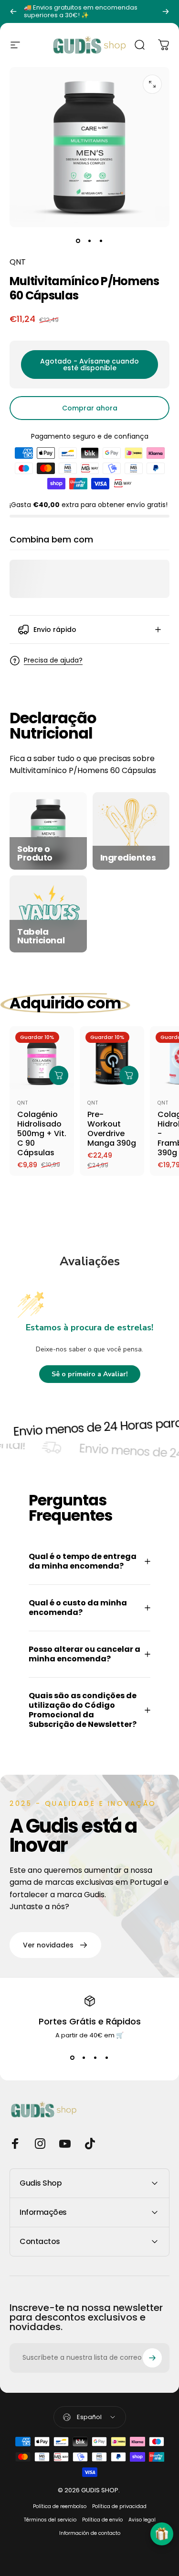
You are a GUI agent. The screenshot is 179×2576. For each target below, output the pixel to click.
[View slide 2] (84, 2057)
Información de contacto (90, 2533)
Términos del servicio (50, 2520)
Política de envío (102, 2520)
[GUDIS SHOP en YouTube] (65, 2144)
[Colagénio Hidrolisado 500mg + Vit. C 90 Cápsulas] (42, 1058)
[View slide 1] (73, 2057)
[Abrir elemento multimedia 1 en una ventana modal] (152, 84)
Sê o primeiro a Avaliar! (90, 1374)
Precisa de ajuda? (53, 661)
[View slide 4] (107, 2057)
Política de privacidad (119, 2506)
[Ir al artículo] (78, 241)
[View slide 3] (95, 2057)
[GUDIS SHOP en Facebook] (15, 2144)
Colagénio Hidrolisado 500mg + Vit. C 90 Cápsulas (42, 1133)
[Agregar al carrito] (59, 1075)
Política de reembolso (60, 2506)
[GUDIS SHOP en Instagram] (40, 2144)
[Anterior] (13, 11)
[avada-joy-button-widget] (162, 2534)
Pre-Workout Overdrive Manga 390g (112, 1129)
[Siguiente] (166, 11)
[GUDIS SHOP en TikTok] (90, 2144)
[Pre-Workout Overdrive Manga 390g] (112, 1058)
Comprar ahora (90, 408)
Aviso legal (142, 2520)
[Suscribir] (152, 2358)
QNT (18, 262)
